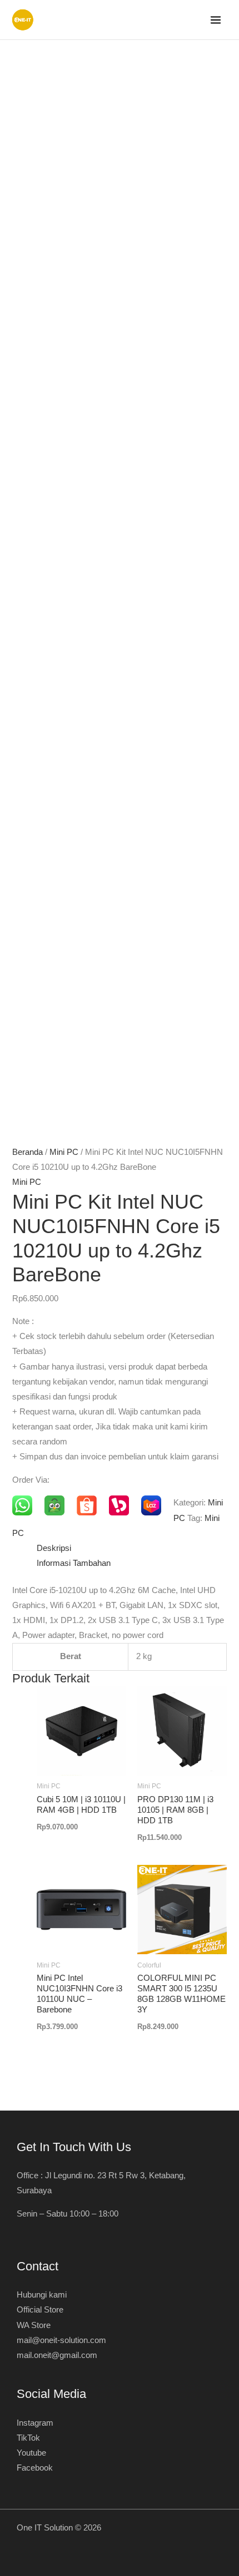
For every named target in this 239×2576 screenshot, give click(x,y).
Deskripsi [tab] (54, 1548)
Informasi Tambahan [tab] (74, 1563)
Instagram (35, 2423)
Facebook (35, 2468)
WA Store (34, 2325)
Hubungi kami (42, 2295)
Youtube (31, 2453)
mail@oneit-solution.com (61, 2340)
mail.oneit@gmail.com (57, 2355)
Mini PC (64, 1152)
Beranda (28, 1152)
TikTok (28, 2438)
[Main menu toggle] (216, 20)
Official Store (40, 2310)
